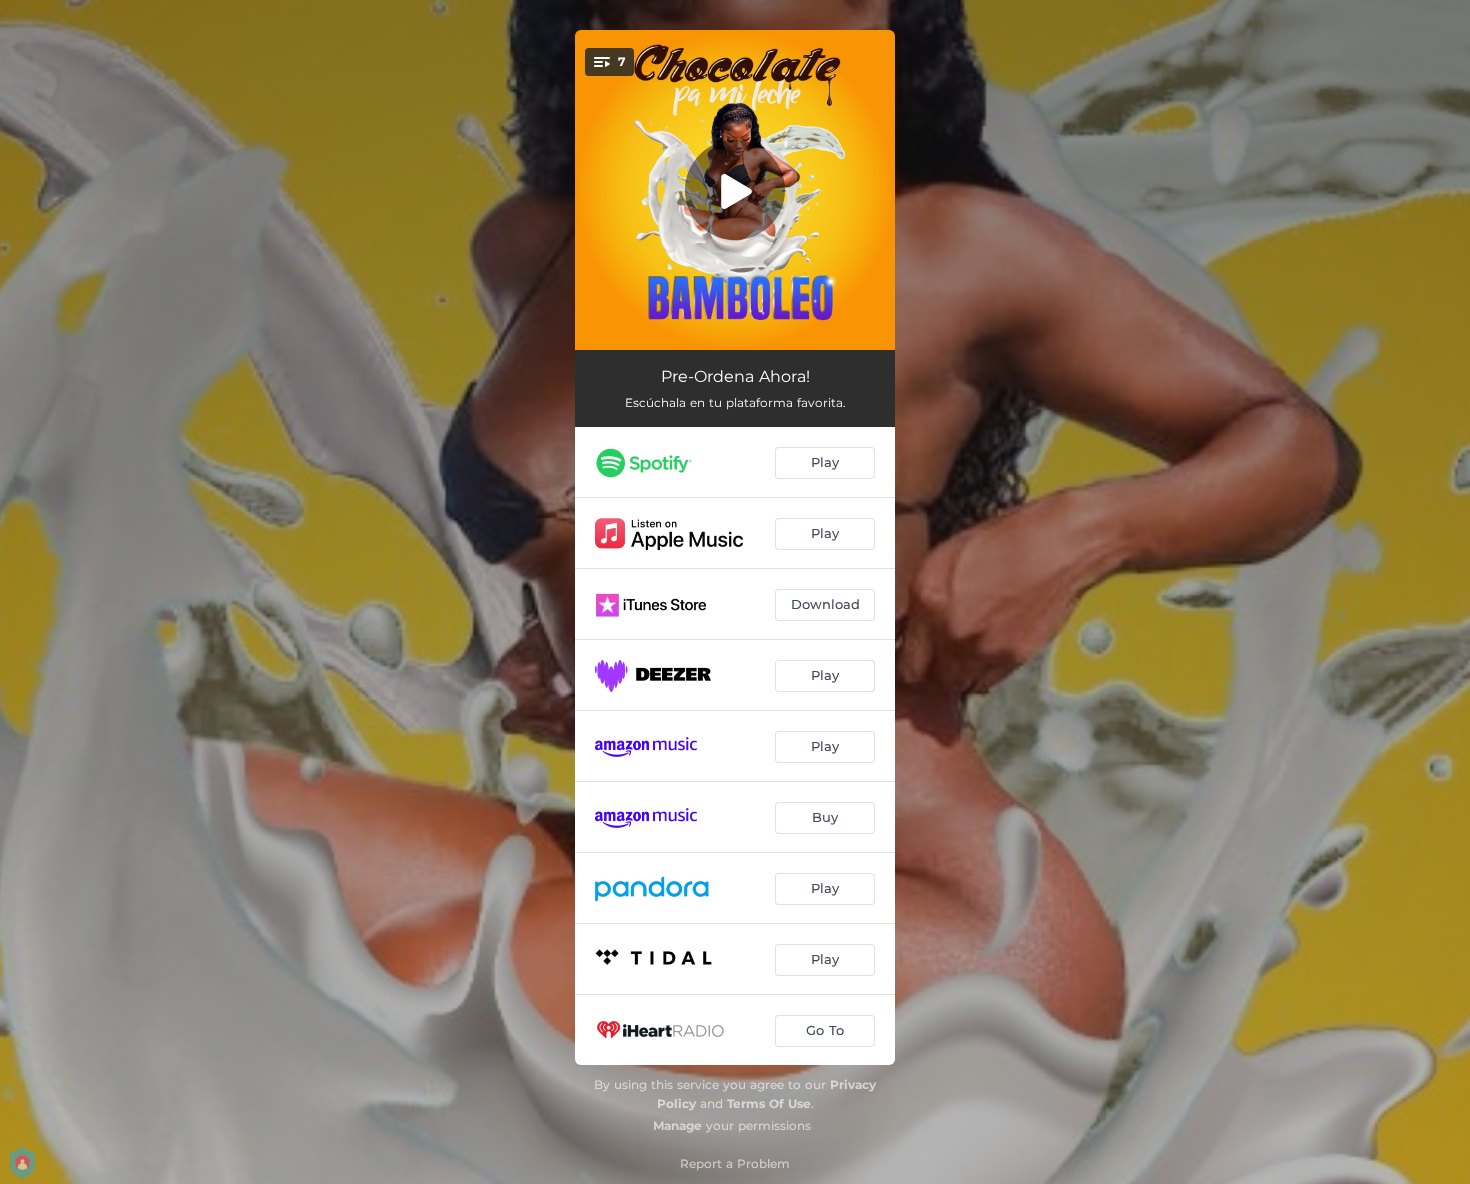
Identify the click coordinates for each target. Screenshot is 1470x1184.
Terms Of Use (769, 1103)
